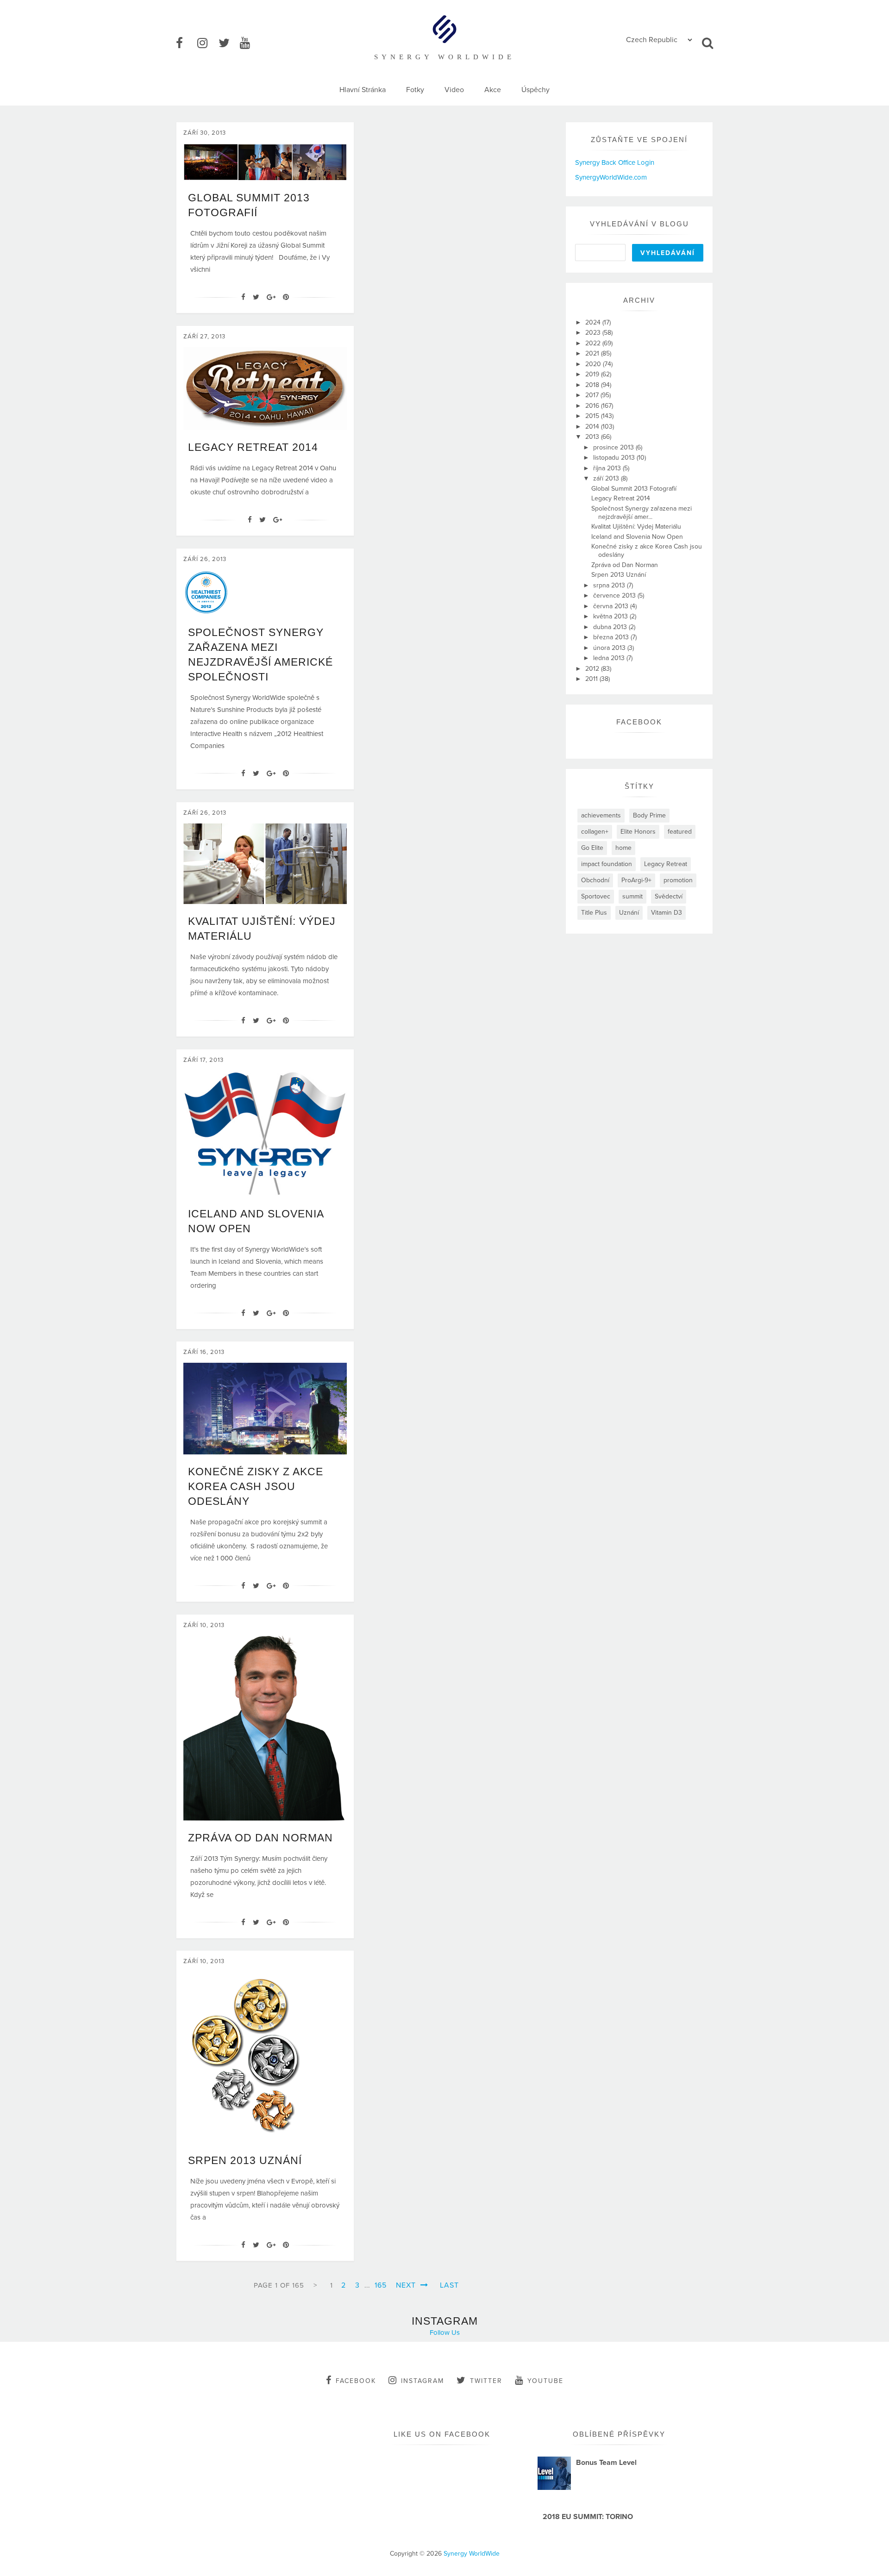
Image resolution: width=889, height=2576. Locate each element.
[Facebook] (243, 297)
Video (454, 90)
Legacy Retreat (666, 864)
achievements (601, 815)
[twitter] (228, 44)
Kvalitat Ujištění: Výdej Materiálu (636, 527)
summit (632, 896)
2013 (593, 437)
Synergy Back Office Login (615, 162)
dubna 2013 (611, 627)
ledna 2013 (610, 658)
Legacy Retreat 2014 (253, 447)
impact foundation (607, 864)
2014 (593, 427)
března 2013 (612, 637)
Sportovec (596, 896)
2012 (593, 669)
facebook (356, 2381)
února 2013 (610, 648)
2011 (592, 679)
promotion (678, 880)
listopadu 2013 (615, 458)
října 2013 (608, 468)
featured (680, 832)
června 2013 (612, 606)
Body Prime (649, 815)
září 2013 (607, 478)
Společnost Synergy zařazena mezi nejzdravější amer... (642, 513)
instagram (423, 2381)
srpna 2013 (610, 585)
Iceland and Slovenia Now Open (637, 537)
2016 (593, 406)
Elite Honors (638, 832)
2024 (594, 322)
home (623, 848)
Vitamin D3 (667, 913)
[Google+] (271, 297)
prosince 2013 (614, 447)
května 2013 (611, 616)
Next (407, 2285)
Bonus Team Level (606, 2463)
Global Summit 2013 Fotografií (634, 489)
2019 (593, 374)
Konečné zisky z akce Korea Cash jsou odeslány (256, 1486)
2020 (594, 364)
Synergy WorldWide (472, 2554)
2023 (594, 333)
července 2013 (615, 596)
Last (449, 2285)
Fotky (415, 90)
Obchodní (595, 880)
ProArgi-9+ (636, 880)
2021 (593, 353)
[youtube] (250, 44)
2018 (593, 385)
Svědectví (669, 896)
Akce (493, 90)
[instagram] (207, 44)
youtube (545, 2381)
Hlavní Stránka (363, 90)
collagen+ (595, 832)
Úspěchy (535, 90)
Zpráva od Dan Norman (260, 1838)
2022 (594, 343)
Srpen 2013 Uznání (245, 2160)
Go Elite (592, 848)
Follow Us (445, 2333)
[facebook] (186, 44)
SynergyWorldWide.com (611, 177)
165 (381, 2285)
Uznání (629, 913)
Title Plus (594, 913)
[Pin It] (286, 297)
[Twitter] (256, 297)
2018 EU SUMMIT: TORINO (588, 2517)
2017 (593, 395)
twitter (486, 2381)
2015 (593, 416)
